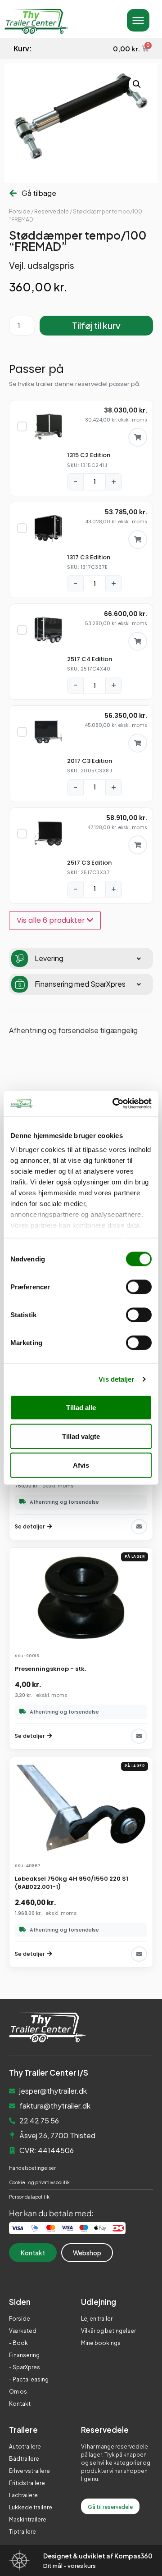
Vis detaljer (116, 1379)
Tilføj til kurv (96, 325)
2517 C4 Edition (90, 659)
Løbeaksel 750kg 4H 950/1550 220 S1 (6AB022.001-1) (72, 1883)
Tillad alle (81, 1407)
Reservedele (52, 211)
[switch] (139, 1287)
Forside (20, 211)
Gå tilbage (39, 193)
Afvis (81, 1465)
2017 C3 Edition (90, 761)
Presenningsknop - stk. (50, 1669)
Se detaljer (30, 1526)
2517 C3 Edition (89, 863)
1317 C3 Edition (89, 557)
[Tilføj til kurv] (138, 437)
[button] (137, 84)
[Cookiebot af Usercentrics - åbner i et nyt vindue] (114, 1104)
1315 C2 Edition (89, 455)
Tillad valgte (81, 1436)
